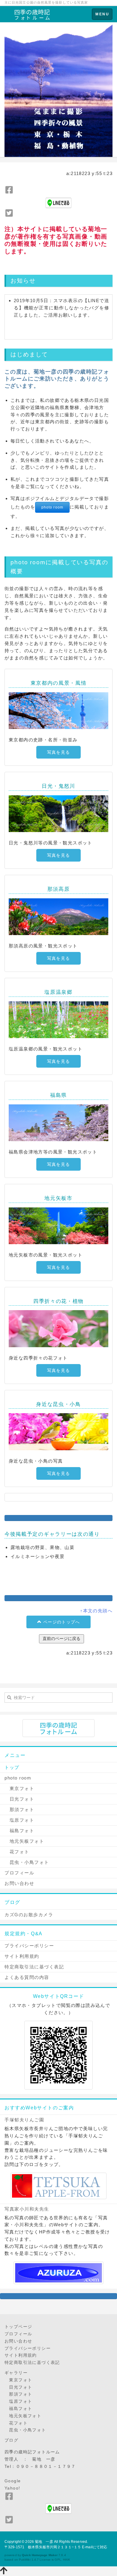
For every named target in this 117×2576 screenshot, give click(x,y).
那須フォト (19, 1809)
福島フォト (19, 1831)
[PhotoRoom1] (58, 711)
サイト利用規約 (22, 1956)
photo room (52, 507)
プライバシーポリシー (29, 1946)
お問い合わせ (19, 1883)
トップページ (18, 2327)
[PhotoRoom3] (58, 917)
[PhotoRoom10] (58, 1226)
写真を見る (58, 752)
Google (13, 2481)
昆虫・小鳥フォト (27, 1862)
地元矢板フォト (24, 1841)
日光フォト (19, 1799)
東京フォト (19, 1788)
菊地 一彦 (44, 2542)
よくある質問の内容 (27, 1977)
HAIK (67, 2560)
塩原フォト (19, 1820)
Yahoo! (12, 2488)
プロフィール (19, 1873)
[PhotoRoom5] (58, 1123)
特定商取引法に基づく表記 (34, 1967)
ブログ (11, 2440)
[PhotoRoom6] (58, 1329)
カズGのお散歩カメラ (29, 1915)
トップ (12, 1767)
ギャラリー (16, 2373)
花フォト (17, 1852)
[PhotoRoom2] (58, 814)
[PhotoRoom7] (58, 1432)
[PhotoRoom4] (58, 1020)
